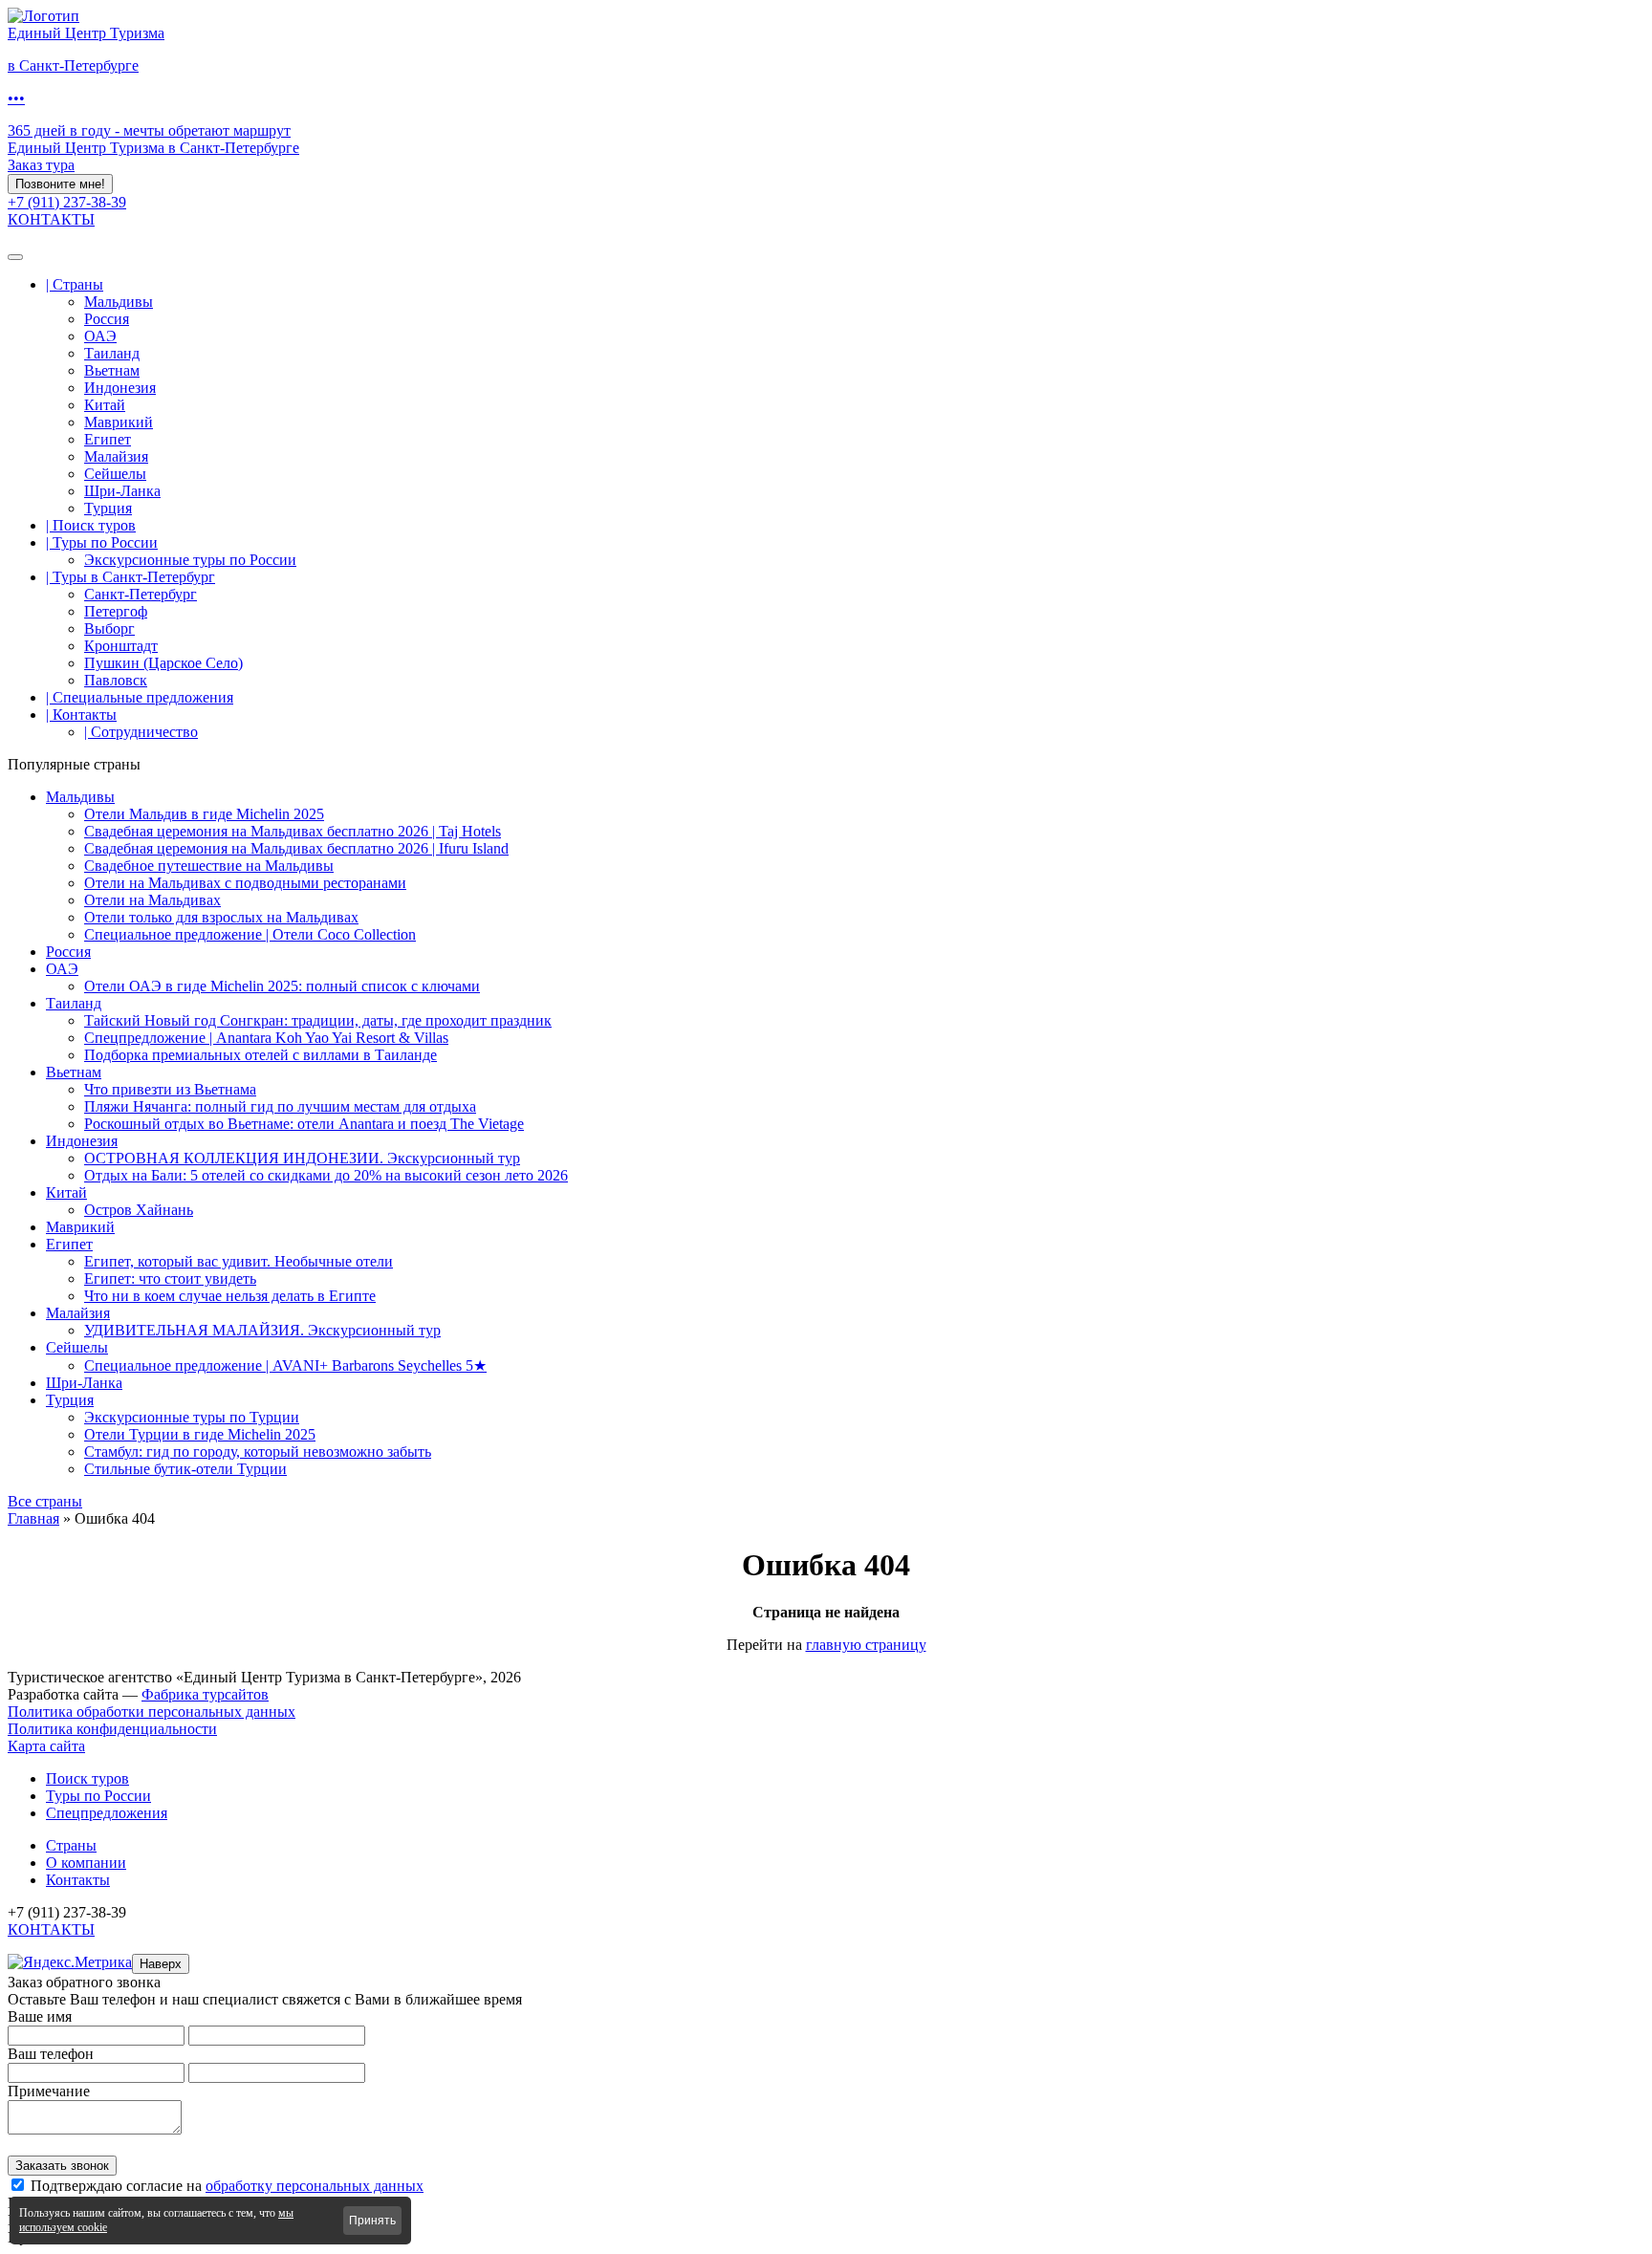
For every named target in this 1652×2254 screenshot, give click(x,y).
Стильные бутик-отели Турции (185, 1469)
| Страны (75, 284)
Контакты (78, 1880)
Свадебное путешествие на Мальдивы (209, 866)
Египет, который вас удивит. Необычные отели (239, 1261)
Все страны (45, 1501)
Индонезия (120, 388)
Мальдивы (119, 302)
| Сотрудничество (141, 732)
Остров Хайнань (139, 1210)
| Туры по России (102, 542)
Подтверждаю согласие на (227, 2186)
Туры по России (98, 1796)
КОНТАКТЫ (51, 219)
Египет (108, 439)
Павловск (116, 680)
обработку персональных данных (315, 2186)
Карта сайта (46, 1746)
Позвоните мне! (60, 184)
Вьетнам (112, 370)
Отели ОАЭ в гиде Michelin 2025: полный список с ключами (282, 986)
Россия (107, 319)
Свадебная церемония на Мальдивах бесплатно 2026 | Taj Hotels (293, 831)
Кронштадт (121, 646)
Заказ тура (41, 165)
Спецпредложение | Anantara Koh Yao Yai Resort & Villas (266, 1038)
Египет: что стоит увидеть (170, 1279)
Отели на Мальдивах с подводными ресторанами (245, 883)
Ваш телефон (51, 2054)
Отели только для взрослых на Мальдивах (221, 917)
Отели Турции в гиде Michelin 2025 (200, 1434)
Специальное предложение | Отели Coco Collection (250, 934)
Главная (33, 1518)
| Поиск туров (91, 525)
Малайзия (116, 456)
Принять (372, 2221)
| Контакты (81, 715)
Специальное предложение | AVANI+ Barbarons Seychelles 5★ (285, 1365)
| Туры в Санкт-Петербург (130, 577)
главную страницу (866, 1645)
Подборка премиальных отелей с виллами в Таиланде (261, 1055)
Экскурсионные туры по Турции (192, 1417)
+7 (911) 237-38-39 (67, 202)
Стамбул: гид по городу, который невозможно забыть (258, 1452)
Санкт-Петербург (141, 594)
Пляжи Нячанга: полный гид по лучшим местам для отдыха (280, 1106)
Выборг (109, 629)
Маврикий (119, 422)
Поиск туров (87, 1778)
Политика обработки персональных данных (152, 1712)
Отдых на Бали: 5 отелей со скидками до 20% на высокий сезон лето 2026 (326, 1175)
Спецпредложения (107, 1813)
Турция (108, 508)
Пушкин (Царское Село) (163, 663)
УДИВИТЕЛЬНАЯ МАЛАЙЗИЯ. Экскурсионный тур (262, 1330)
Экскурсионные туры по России (190, 560)
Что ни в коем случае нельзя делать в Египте (230, 1296)
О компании (86, 1863)
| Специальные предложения (140, 697)
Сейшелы (115, 474)
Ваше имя (40, 2016)
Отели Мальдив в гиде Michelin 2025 (204, 814)
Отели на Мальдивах (152, 900)
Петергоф (116, 611)
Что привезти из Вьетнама (170, 1089)
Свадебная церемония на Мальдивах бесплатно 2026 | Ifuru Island (296, 848)
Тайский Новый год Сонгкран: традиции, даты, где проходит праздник (318, 1020)
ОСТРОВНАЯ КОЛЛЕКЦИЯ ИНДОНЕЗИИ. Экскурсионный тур (302, 1158)
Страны (71, 1845)
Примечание (49, 2091)
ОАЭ (100, 336)
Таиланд (112, 353)
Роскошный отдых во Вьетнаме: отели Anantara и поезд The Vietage (304, 1124)
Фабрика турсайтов (205, 1694)
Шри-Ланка (122, 491)
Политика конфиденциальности (112, 1729)
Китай (105, 405)
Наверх (161, 1964)
